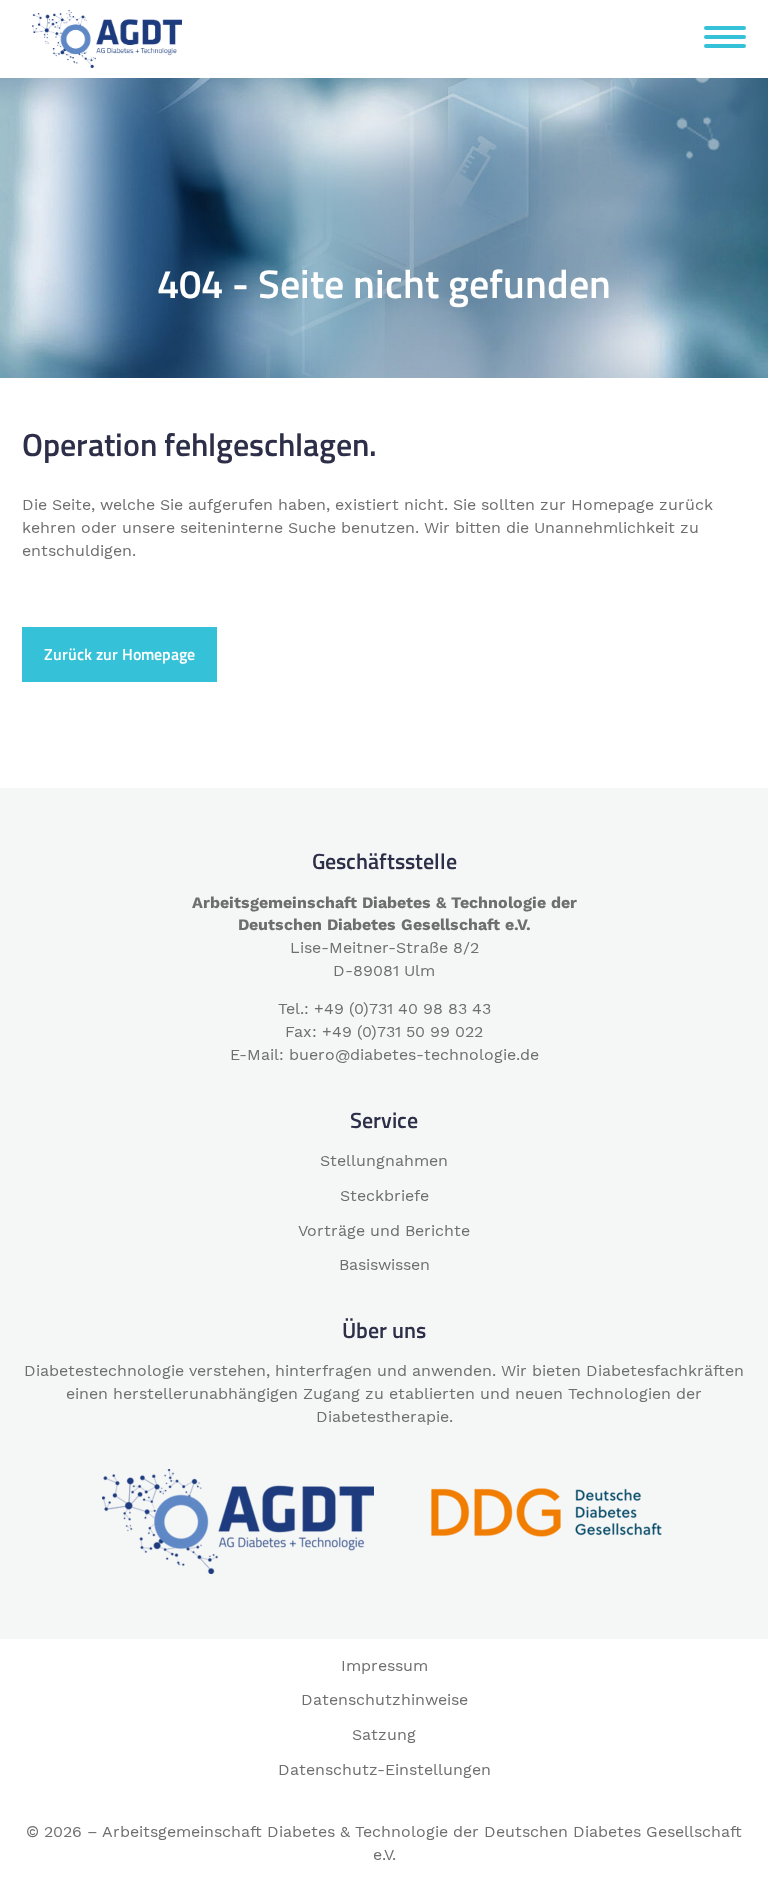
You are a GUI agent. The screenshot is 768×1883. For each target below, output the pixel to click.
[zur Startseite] (107, 37)
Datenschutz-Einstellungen (384, 1769)
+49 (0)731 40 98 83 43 (402, 1008)
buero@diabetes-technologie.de (414, 1054)
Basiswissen (384, 1264)
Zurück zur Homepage (119, 654)
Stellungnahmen (384, 1160)
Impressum (384, 1665)
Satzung (384, 1734)
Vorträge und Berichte (384, 1230)
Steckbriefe (384, 1195)
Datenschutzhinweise (384, 1699)
